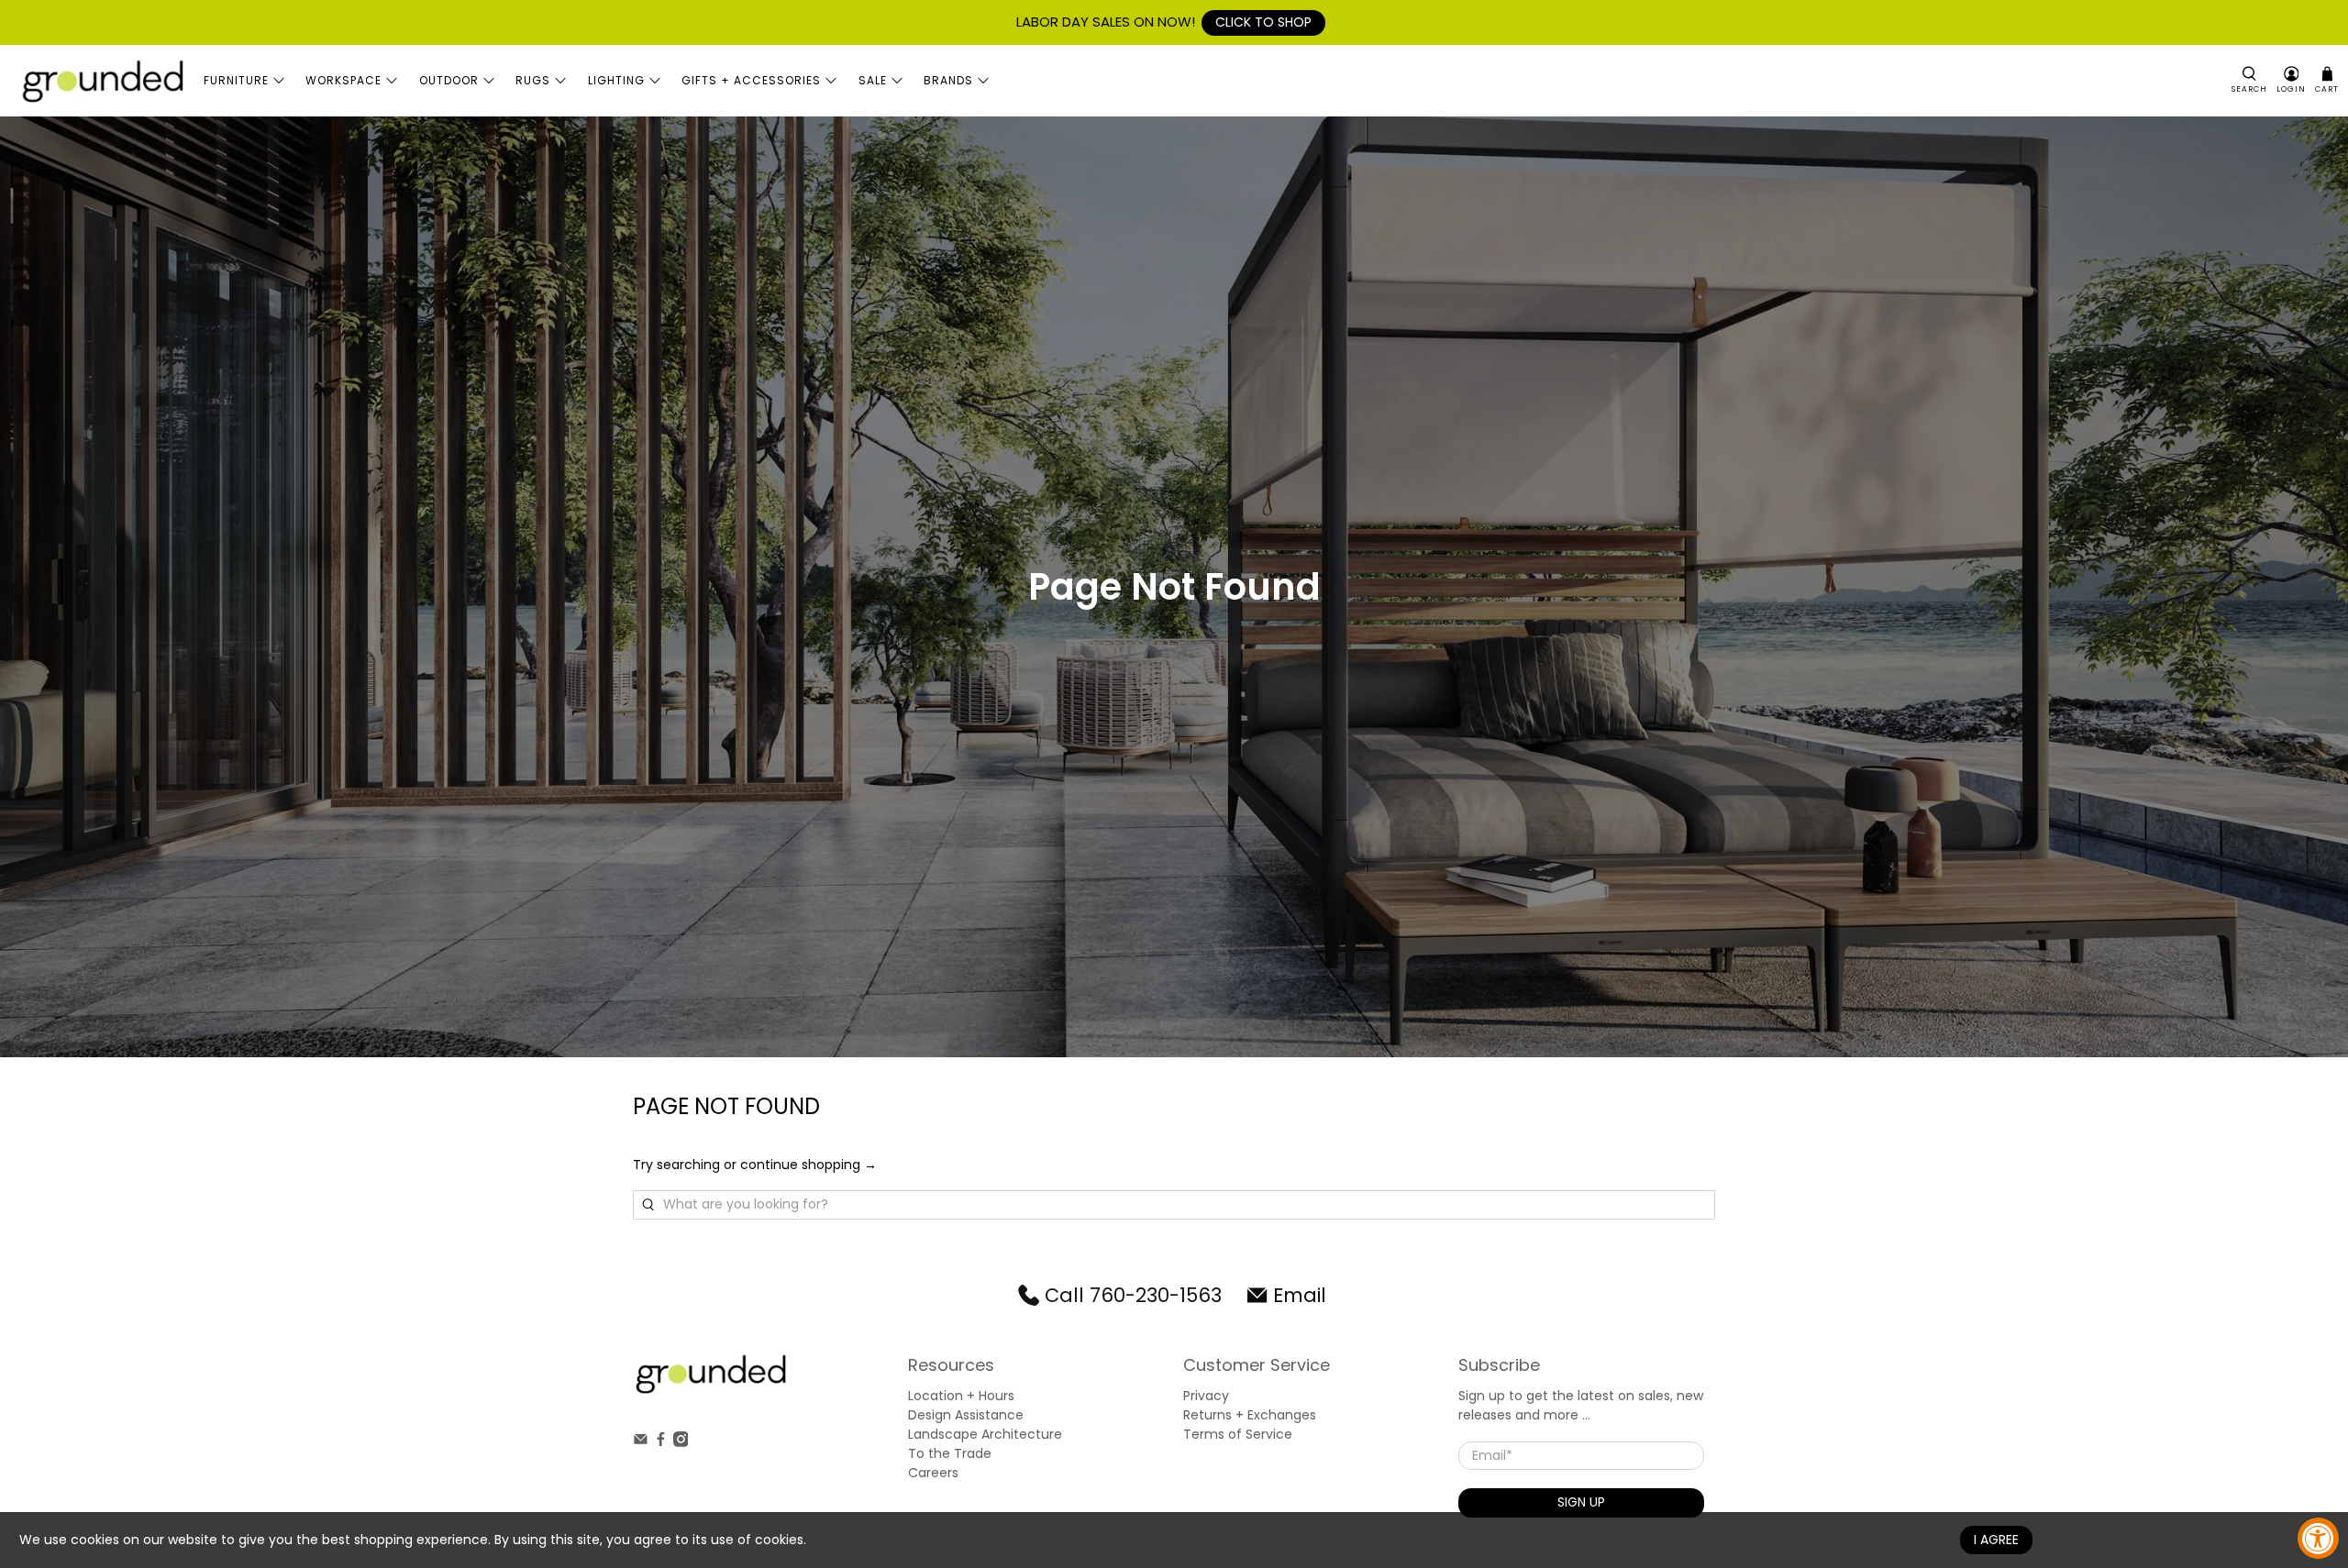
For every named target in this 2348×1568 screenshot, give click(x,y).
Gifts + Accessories (751, 80)
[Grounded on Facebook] (661, 1442)
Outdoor (449, 80)
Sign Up (1581, 1502)
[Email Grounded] (641, 1442)
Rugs (533, 80)
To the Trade (950, 1453)
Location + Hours (961, 1396)
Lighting (616, 80)
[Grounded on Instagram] (681, 1442)
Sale (873, 80)
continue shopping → (809, 1165)
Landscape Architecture (985, 1434)
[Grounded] (102, 81)
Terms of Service (1238, 1434)
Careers (933, 1473)
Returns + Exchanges (1250, 1415)
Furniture (236, 80)
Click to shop (1263, 22)
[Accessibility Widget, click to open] (2318, 1538)
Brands (948, 80)
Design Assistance (966, 1415)
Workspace (343, 80)
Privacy (1206, 1396)
